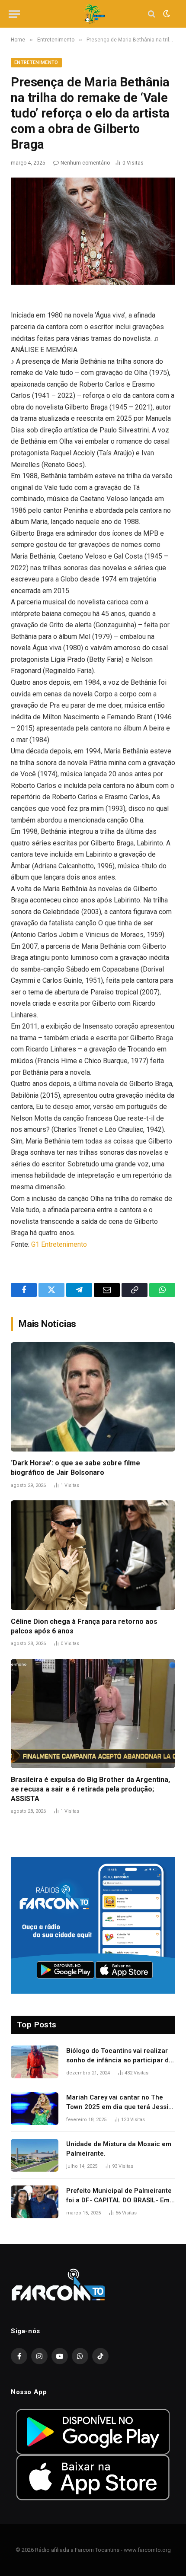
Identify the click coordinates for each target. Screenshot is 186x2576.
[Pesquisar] (152, 14)
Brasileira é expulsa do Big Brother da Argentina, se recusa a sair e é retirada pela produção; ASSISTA (90, 1789)
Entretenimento (36, 62)
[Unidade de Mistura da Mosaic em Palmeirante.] (35, 2155)
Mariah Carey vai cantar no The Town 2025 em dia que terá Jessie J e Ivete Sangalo (119, 2107)
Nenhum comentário (85, 163)
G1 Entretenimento (59, 1244)
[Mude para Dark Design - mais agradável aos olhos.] (166, 14)
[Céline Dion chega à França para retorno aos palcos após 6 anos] (93, 1555)
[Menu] (14, 14)
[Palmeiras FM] (93, 14)
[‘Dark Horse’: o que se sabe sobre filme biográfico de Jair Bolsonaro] (93, 1397)
